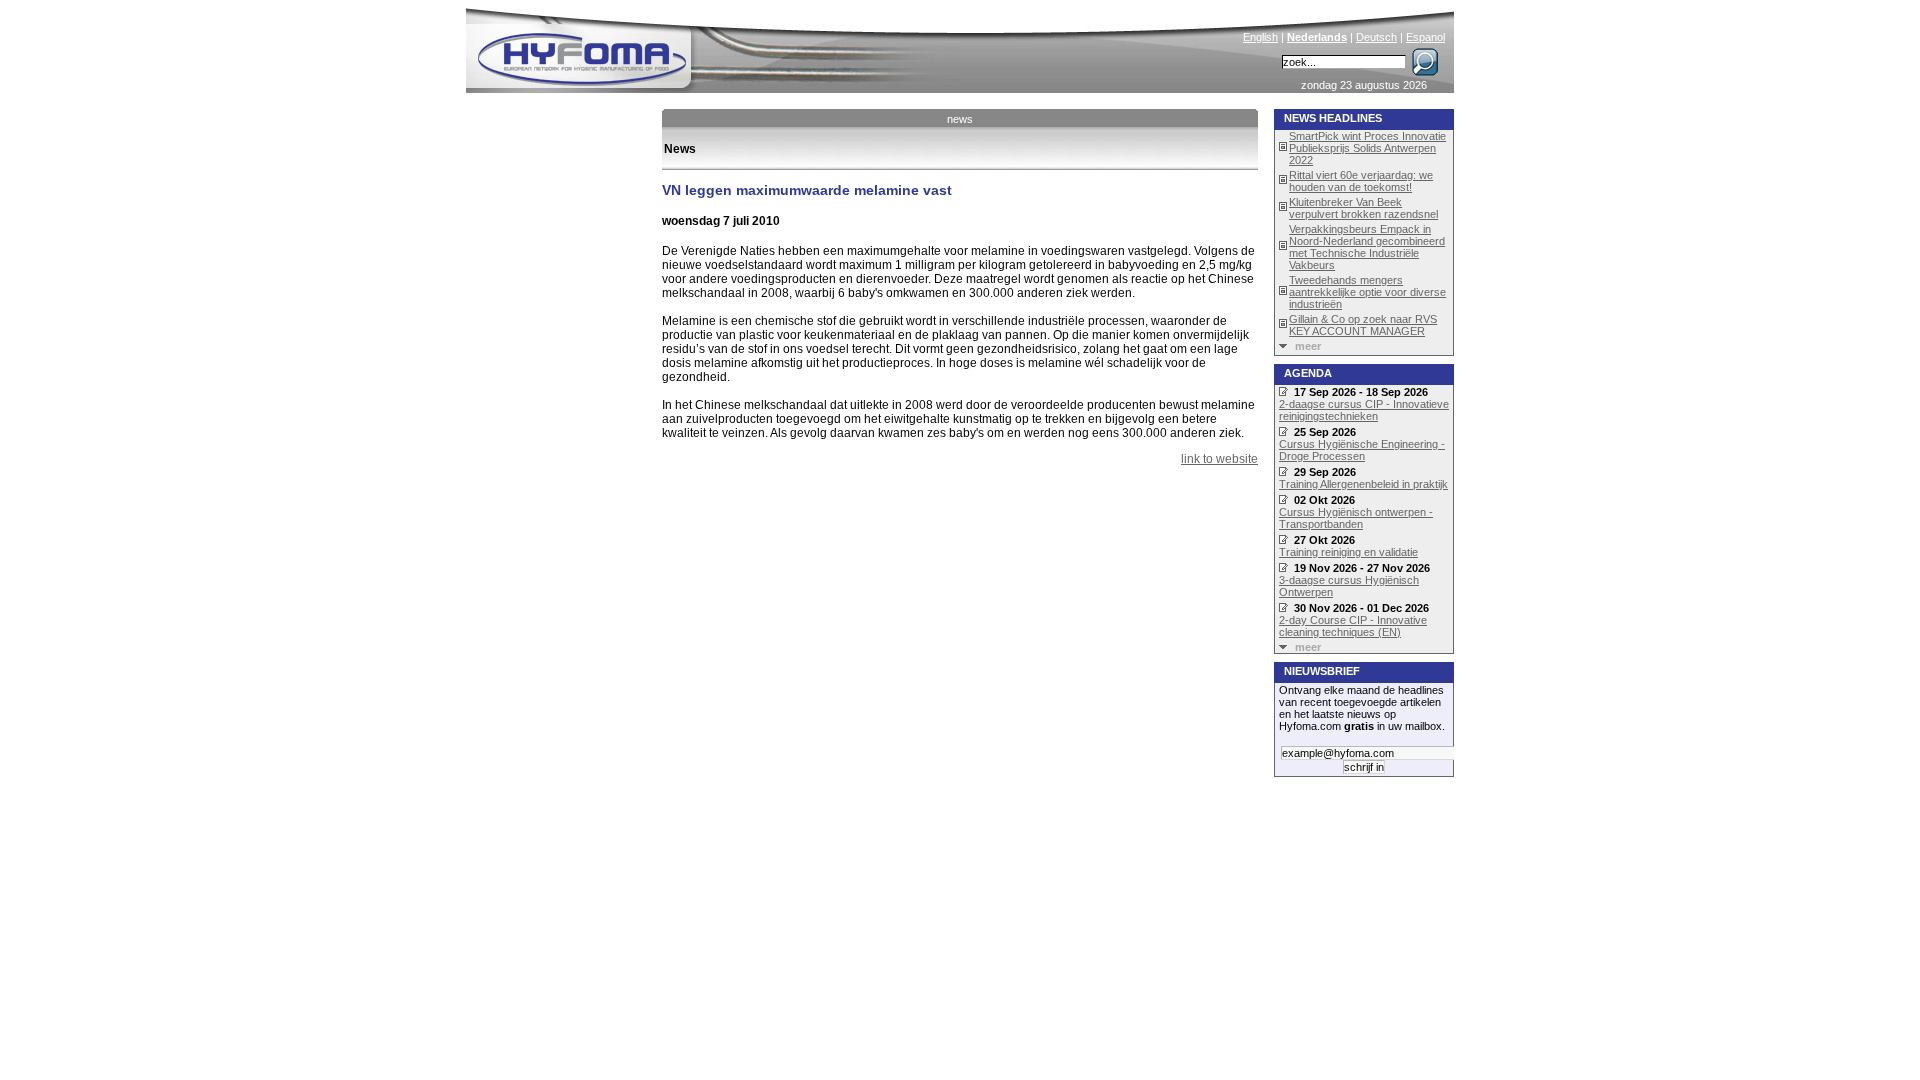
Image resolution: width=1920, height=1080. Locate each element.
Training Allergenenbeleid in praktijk (1363, 484)
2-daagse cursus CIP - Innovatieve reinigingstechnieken (1364, 410)
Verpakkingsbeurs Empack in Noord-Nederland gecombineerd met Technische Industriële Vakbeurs (1367, 247)
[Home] (717, 46)
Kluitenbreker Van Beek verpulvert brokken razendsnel (1363, 208)
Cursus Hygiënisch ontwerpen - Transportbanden (1356, 518)
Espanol (1425, 37)
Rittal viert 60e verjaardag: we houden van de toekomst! (1361, 181)
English (1260, 37)
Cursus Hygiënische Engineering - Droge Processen (1362, 450)
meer (1308, 346)
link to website (1219, 459)
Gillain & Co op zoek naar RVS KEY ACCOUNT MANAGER (1363, 325)
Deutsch (1376, 37)
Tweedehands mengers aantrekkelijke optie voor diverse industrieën (1367, 292)
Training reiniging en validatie (1348, 552)
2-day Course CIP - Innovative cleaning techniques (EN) (1353, 626)
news (960, 119)
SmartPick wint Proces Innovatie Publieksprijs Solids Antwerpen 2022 (1367, 148)
